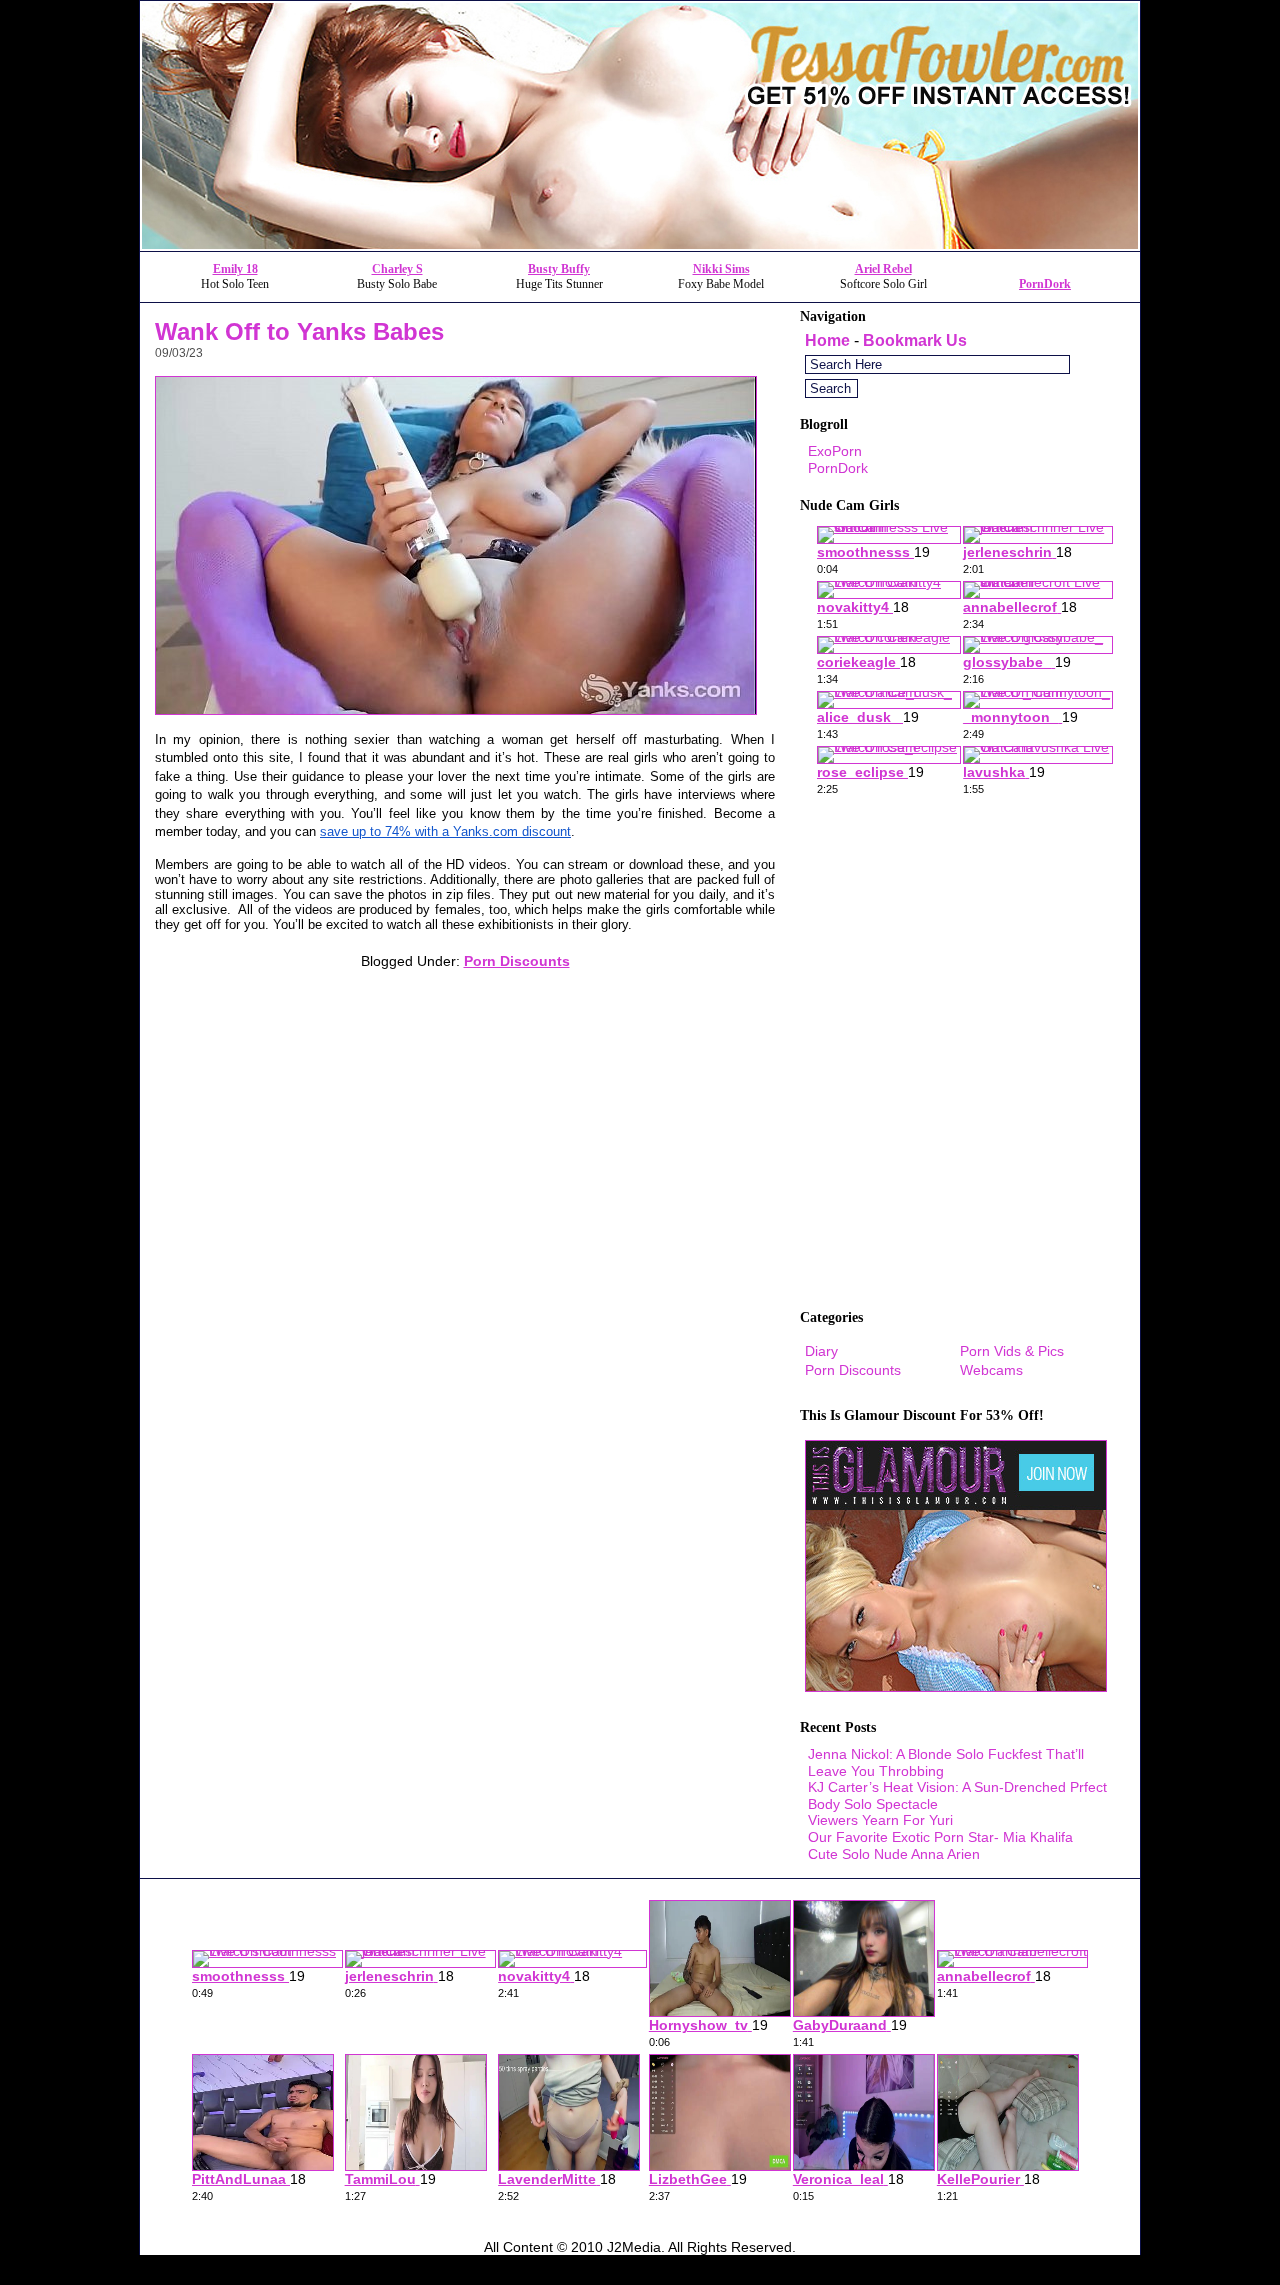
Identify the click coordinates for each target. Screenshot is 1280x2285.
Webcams (991, 1370)
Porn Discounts (517, 961)
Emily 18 (235, 269)
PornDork (1045, 284)
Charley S (397, 269)
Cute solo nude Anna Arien (894, 1854)
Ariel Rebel (883, 269)
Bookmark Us (915, 340)
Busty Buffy (559, 269)
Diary (821, 1351)
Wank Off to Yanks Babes (299, 331)
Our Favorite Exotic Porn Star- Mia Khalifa (940, 1837)
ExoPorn (835, 451)
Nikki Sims (721, 269)
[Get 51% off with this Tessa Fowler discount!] (640, 245)
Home (827, 340)
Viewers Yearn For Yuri (880, 1820)
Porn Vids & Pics (1012, 1351)
